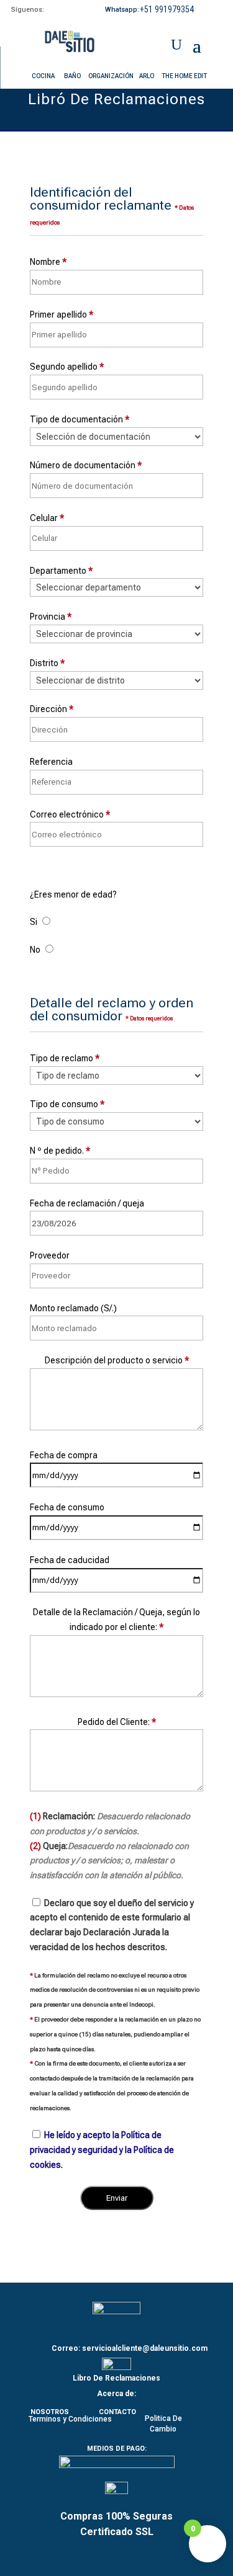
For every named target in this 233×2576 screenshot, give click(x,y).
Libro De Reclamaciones (116, 2378)
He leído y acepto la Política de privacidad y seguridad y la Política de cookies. (102, 2150)
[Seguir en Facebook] (50, 9)
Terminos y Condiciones (70, 2419)
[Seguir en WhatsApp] (201, 11)
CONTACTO (117, 2412)
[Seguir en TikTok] (76, 9)
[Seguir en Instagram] (62, 9)
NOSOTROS (50, 2412)
